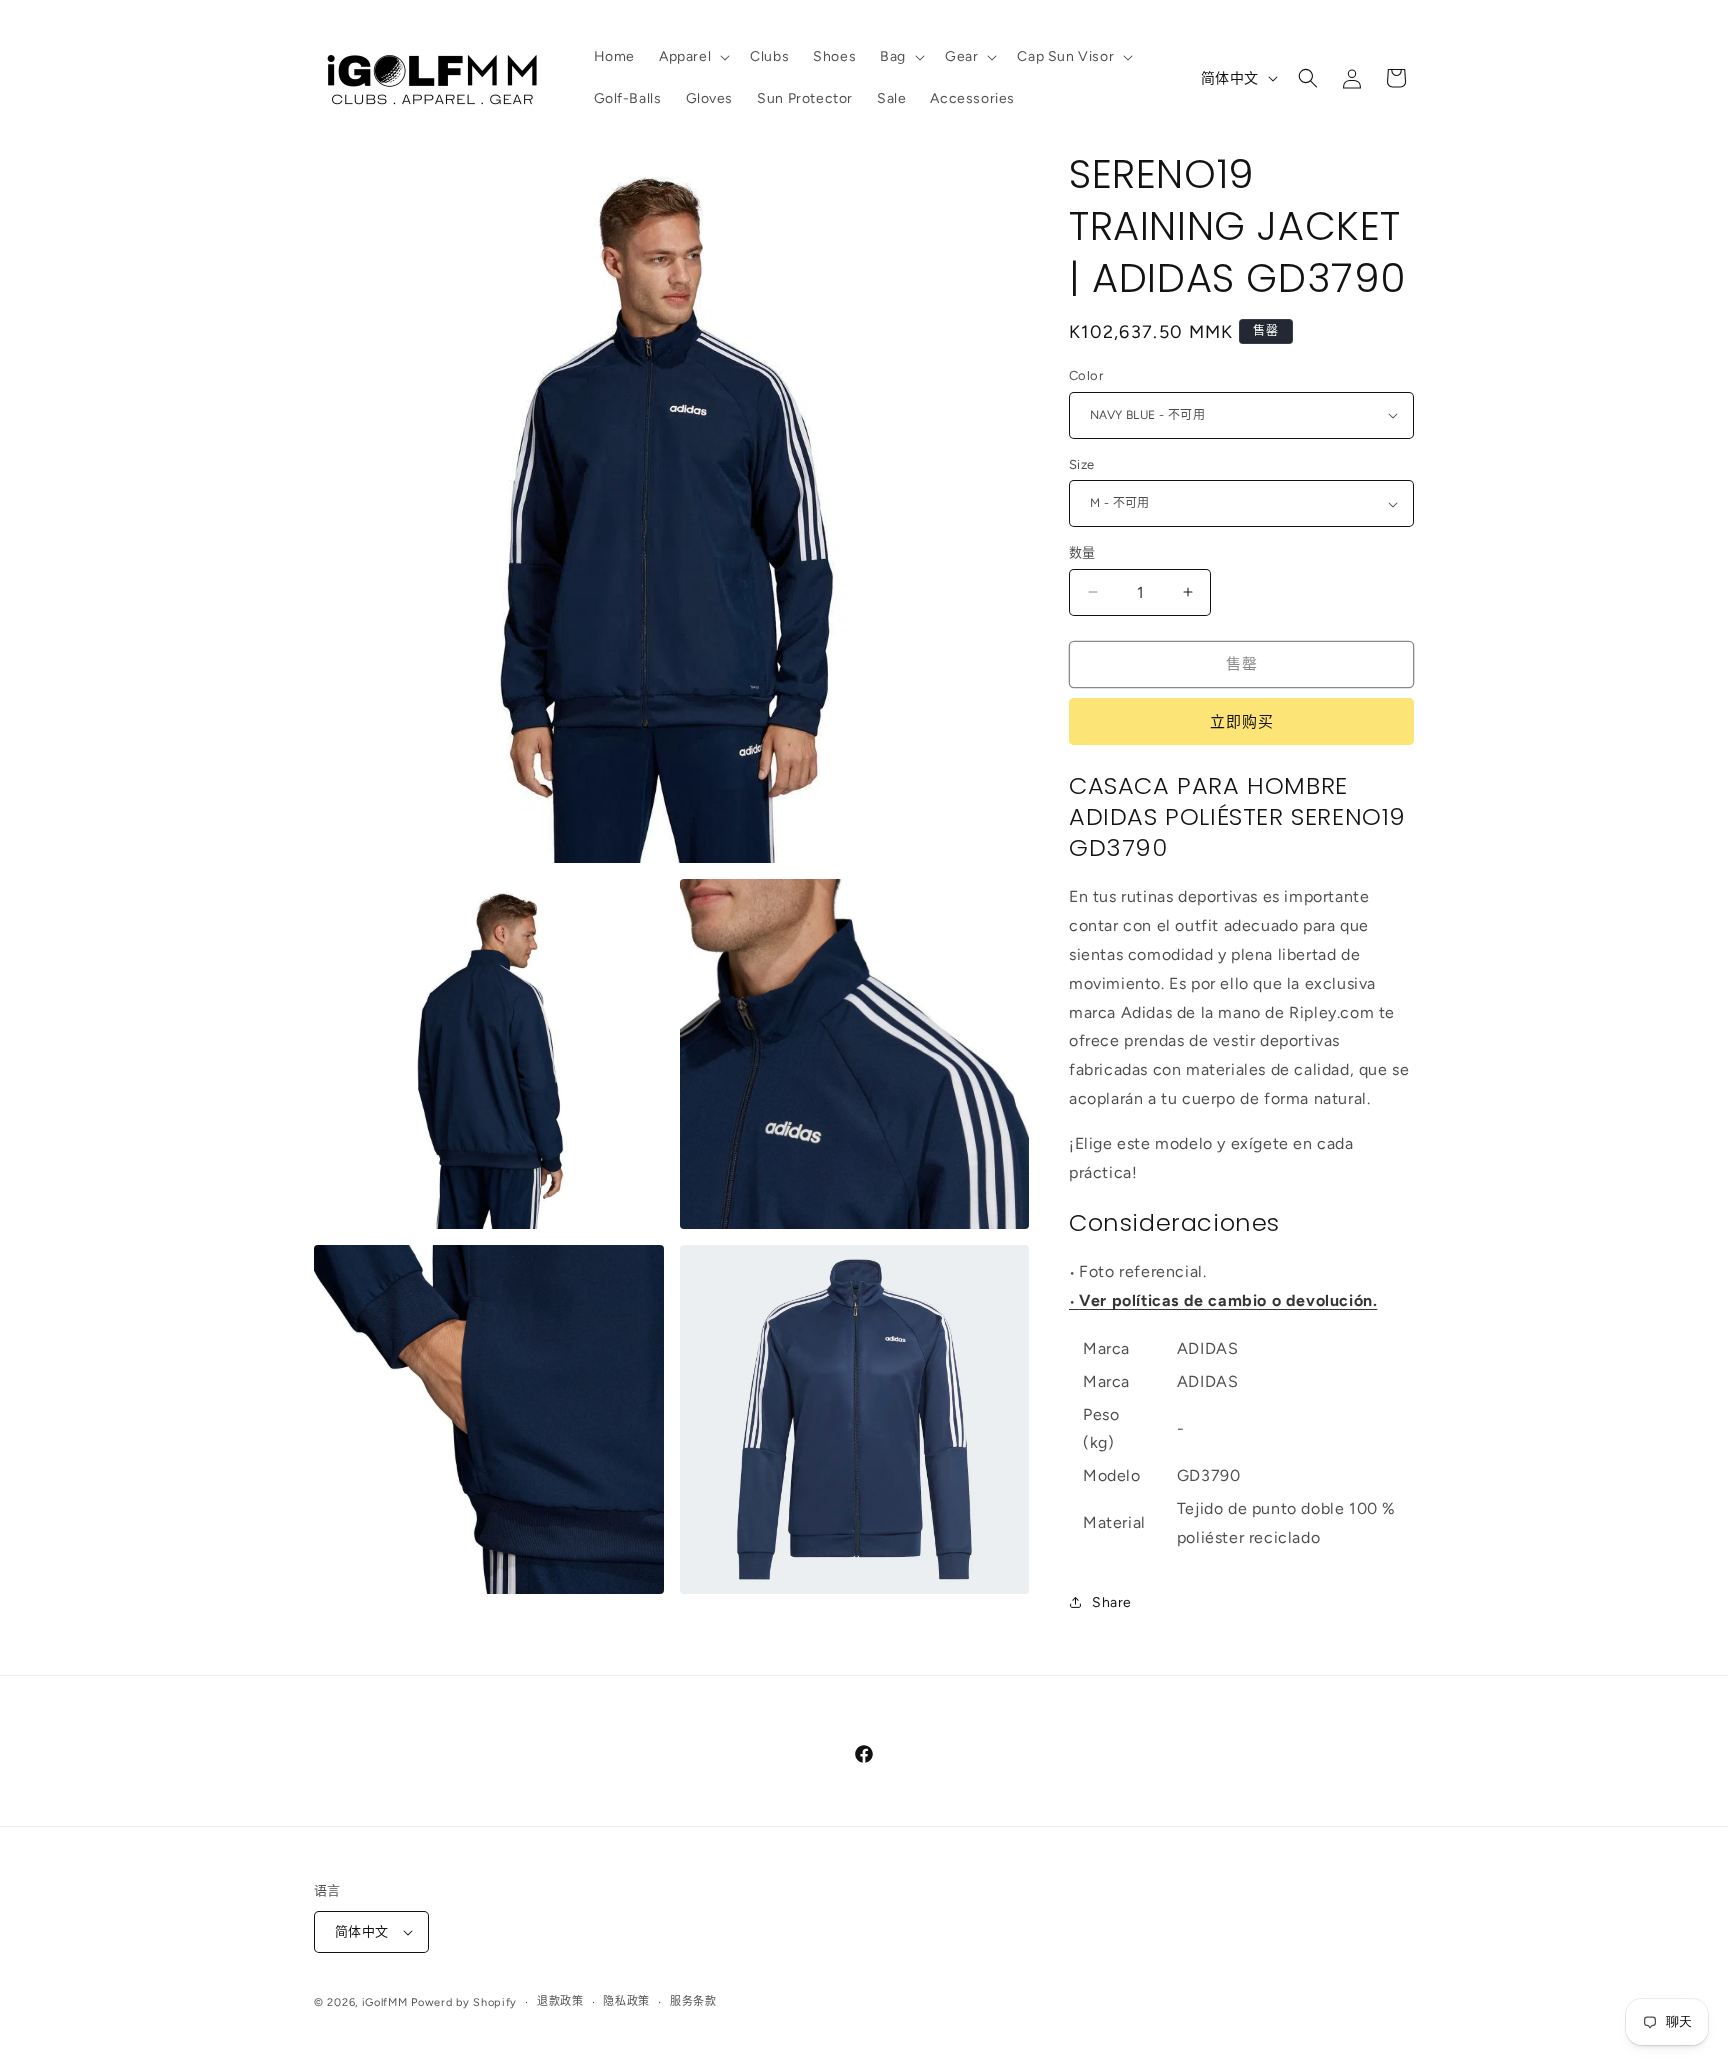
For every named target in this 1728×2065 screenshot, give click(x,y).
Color (1086, 375)
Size (1082, 464)
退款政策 (560, 2001)
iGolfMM (385, 2002)
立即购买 (1242, 722)
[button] (692, 57)
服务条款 (693, 2001)
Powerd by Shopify (464, 2002)
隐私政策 (626, 2001)
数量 (1082, 552)
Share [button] (1112, 1602)
